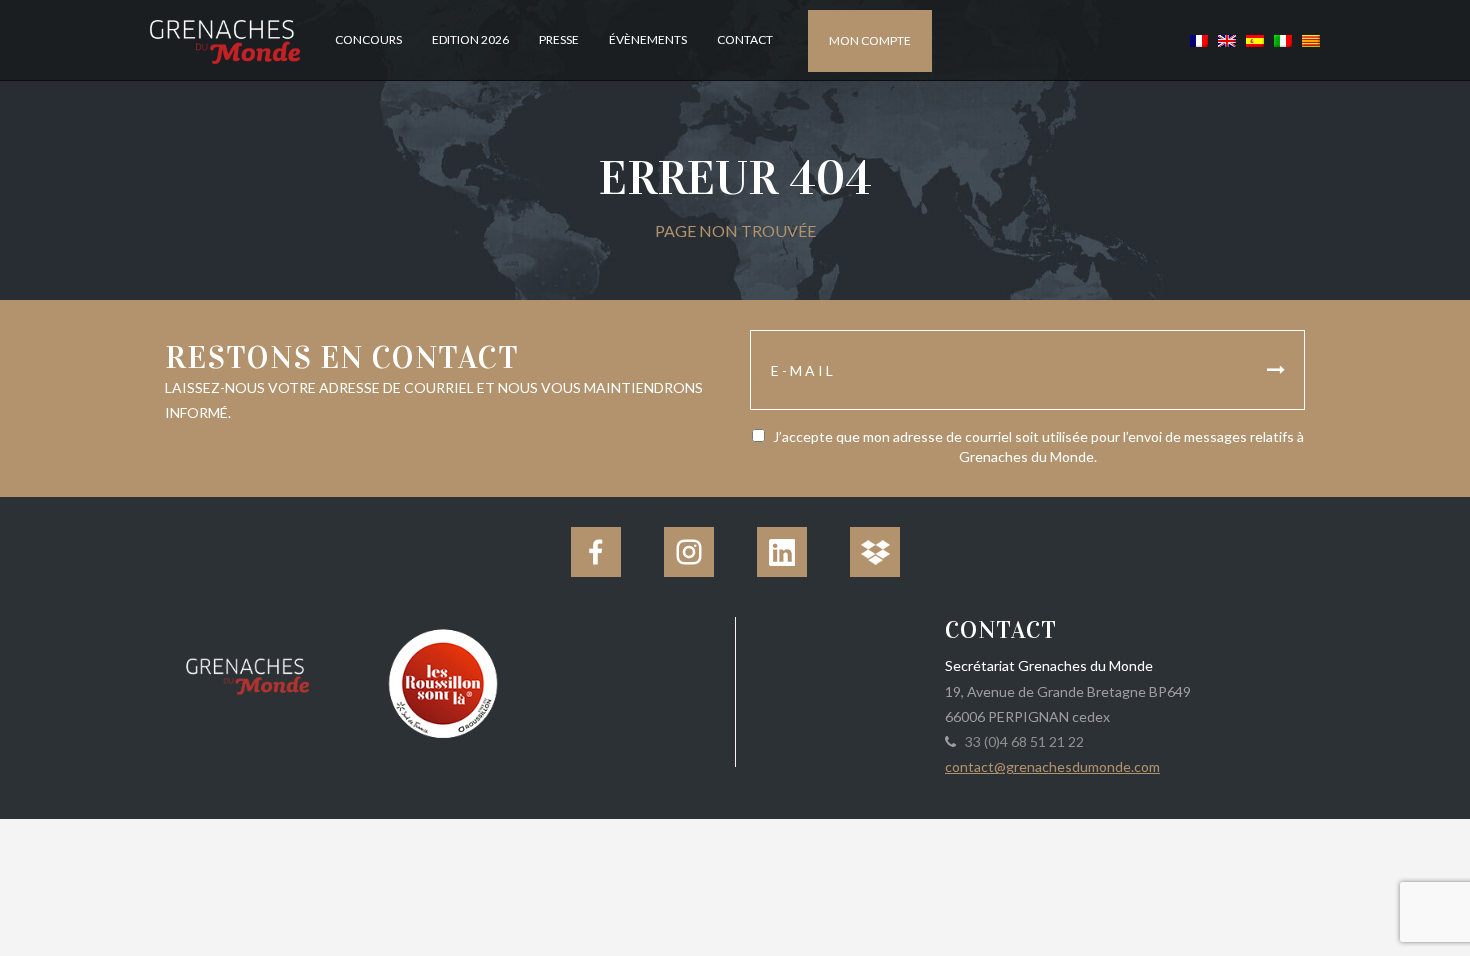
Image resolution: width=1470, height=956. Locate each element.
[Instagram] (689, 552)
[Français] (1199, 39)
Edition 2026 (470, 39)
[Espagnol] (1255, 39)
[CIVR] (442, 681)
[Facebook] (596, 552)
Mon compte (870, 40)
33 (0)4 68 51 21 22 (1021, 741)
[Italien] (1283, 39)
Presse (559, 39)
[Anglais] (1227, 39)
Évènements (648, 39)
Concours (368, 39)
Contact (745, 39)
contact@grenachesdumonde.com (1052, 766)
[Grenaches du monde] (247, 673)
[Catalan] (1308, 39)
